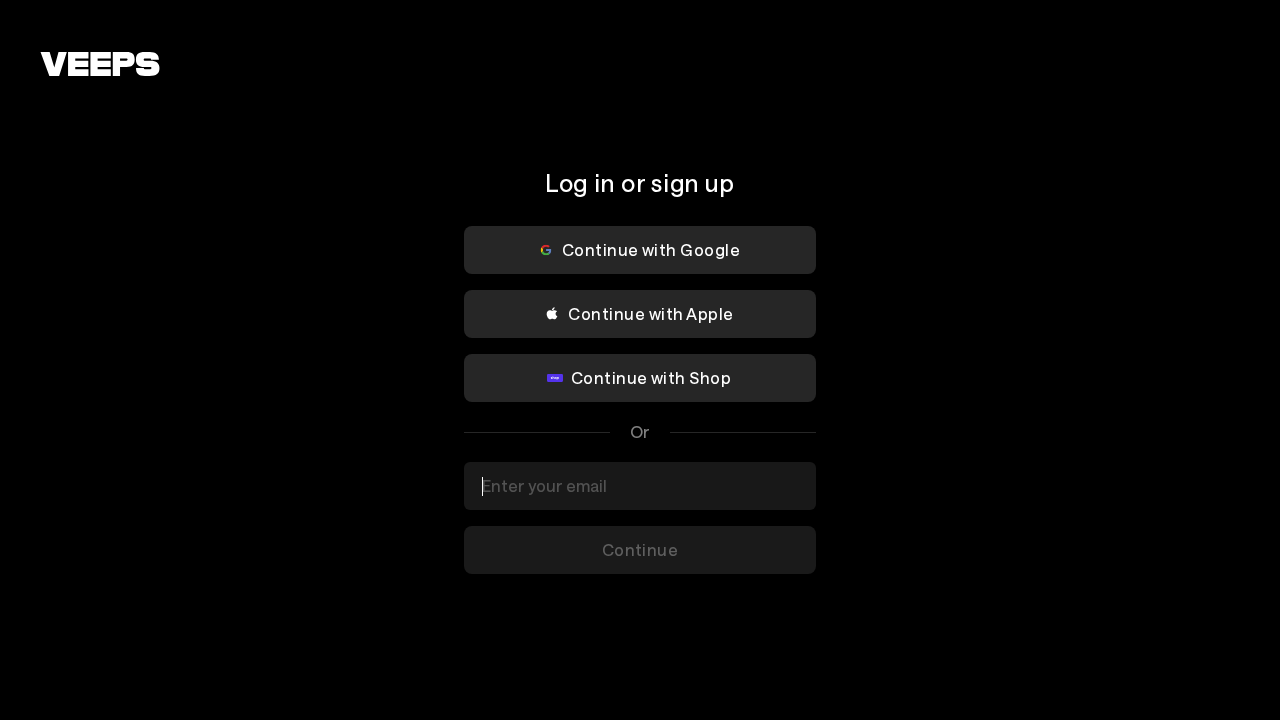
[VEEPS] (100, 64)
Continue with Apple (650, 313)
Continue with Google (651, 249)
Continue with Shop (651, 377)
